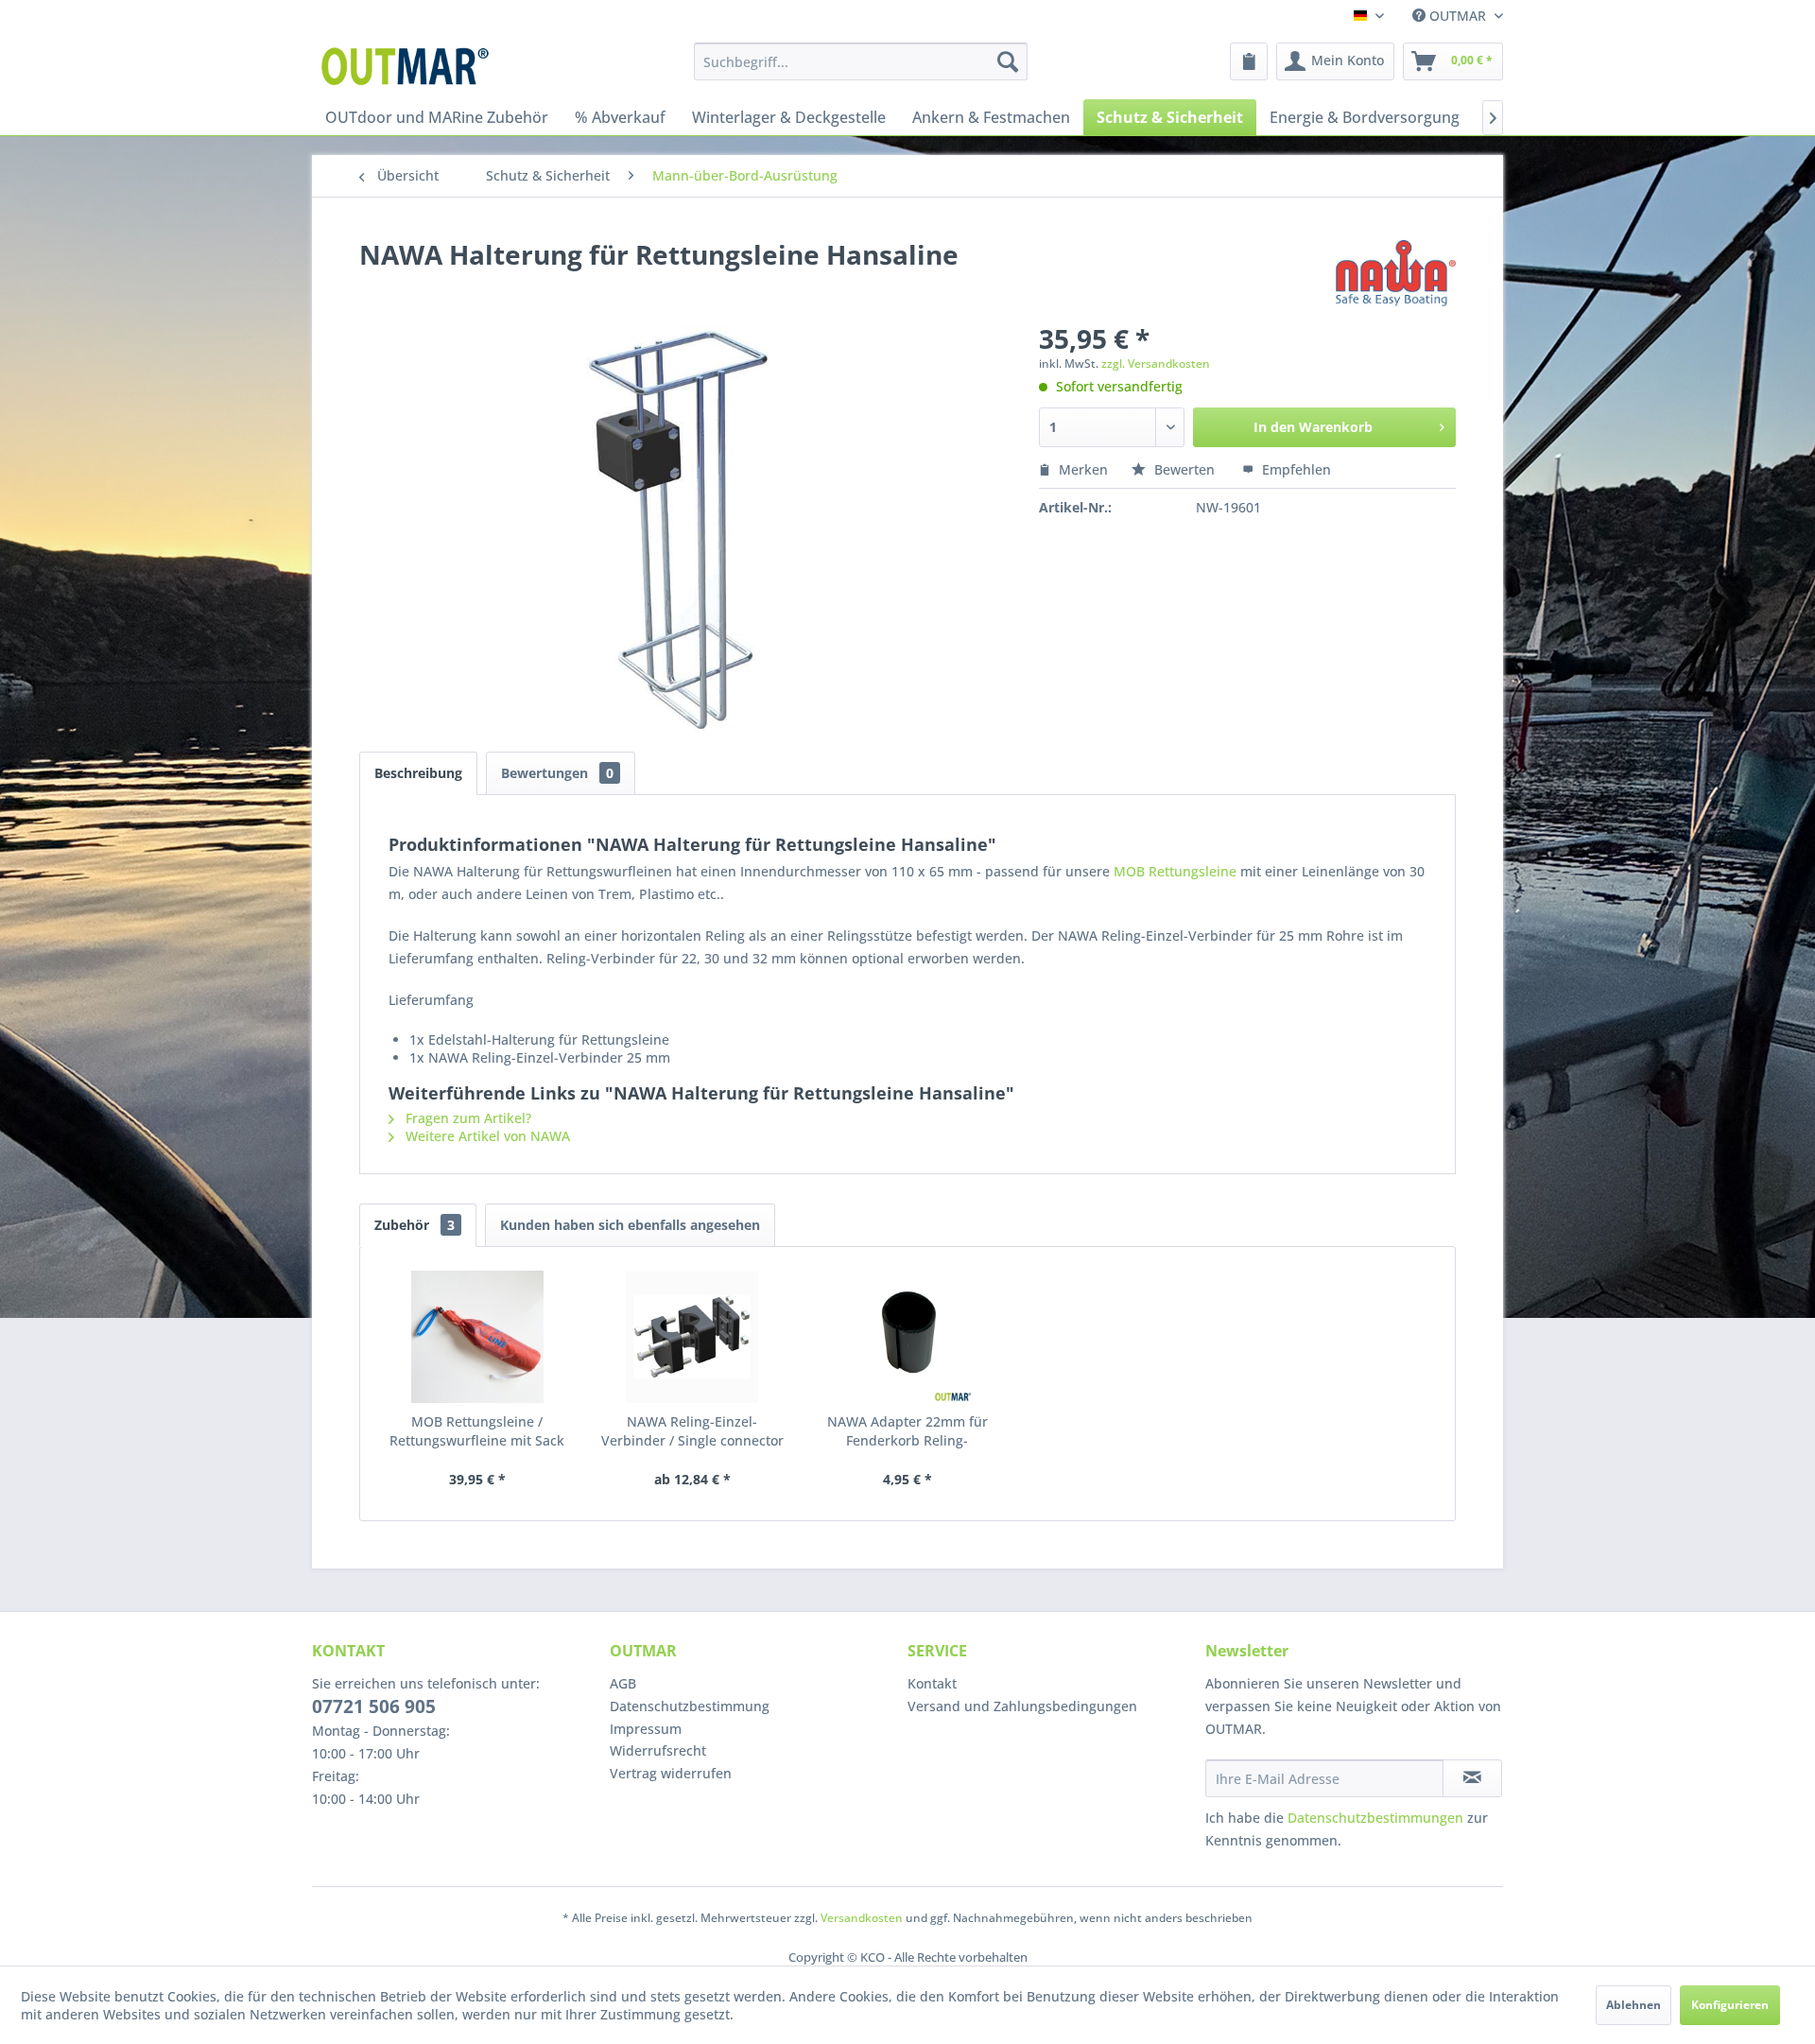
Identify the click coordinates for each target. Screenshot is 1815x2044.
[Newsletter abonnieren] (1472, 1778)
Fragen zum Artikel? (467, 1118)
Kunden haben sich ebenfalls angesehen (630, 1225)
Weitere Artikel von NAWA (486, 1136)
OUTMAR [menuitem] (1458, 16)
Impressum (646, 1729)
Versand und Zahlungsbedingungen (1022, 1706)
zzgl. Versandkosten (1156, 364)
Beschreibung (418, 773)
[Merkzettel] (1249, 61)
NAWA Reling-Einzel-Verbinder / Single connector (692, 1431)
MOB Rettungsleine (1175, 871)
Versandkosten (862, 1918)
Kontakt (932, 1683)
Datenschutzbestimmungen (1375, 1818)
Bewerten (1184, 469)
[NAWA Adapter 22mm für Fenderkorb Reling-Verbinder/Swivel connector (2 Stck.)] (907, 1337)
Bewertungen (557, 773)
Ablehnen (1633, 2005)
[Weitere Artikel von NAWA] (1396, 273)
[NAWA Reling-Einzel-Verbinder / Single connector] (693, 1337)
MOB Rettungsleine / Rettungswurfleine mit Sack (477, 1431)
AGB (623, 1683)
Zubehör (415, 1225)
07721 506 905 (374, 1706)
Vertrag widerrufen (671, 1773)
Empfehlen (1295, 469)
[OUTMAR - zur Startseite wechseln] (408, 66)
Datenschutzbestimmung (690, 1706)
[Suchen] (1008, 61)
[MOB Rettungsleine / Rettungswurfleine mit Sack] (477, 1337)
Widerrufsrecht (658, 1750)
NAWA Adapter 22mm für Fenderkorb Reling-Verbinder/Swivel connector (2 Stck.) (907, 1431)
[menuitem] (861, 61)
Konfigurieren (1730, 2005)
